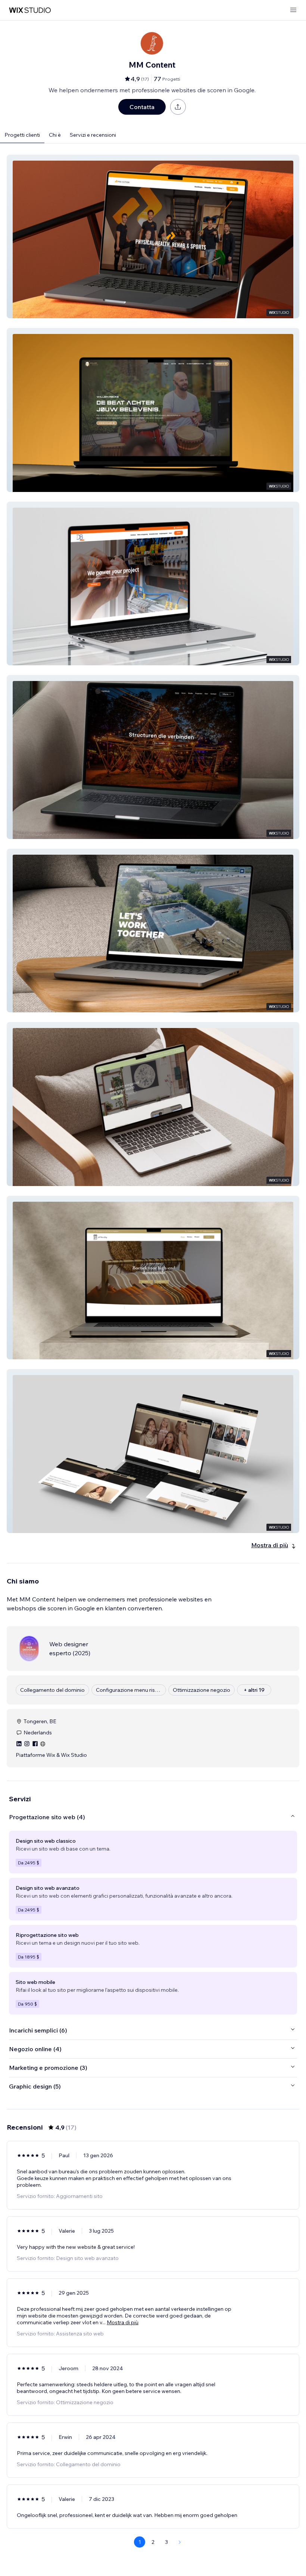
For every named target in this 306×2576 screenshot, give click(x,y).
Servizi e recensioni (93, 135)
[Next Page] (180, 2542)
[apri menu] (293, 10)
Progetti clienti (22, 135)
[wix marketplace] (30, 10)
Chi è (55, 135)
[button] (153, 236)
